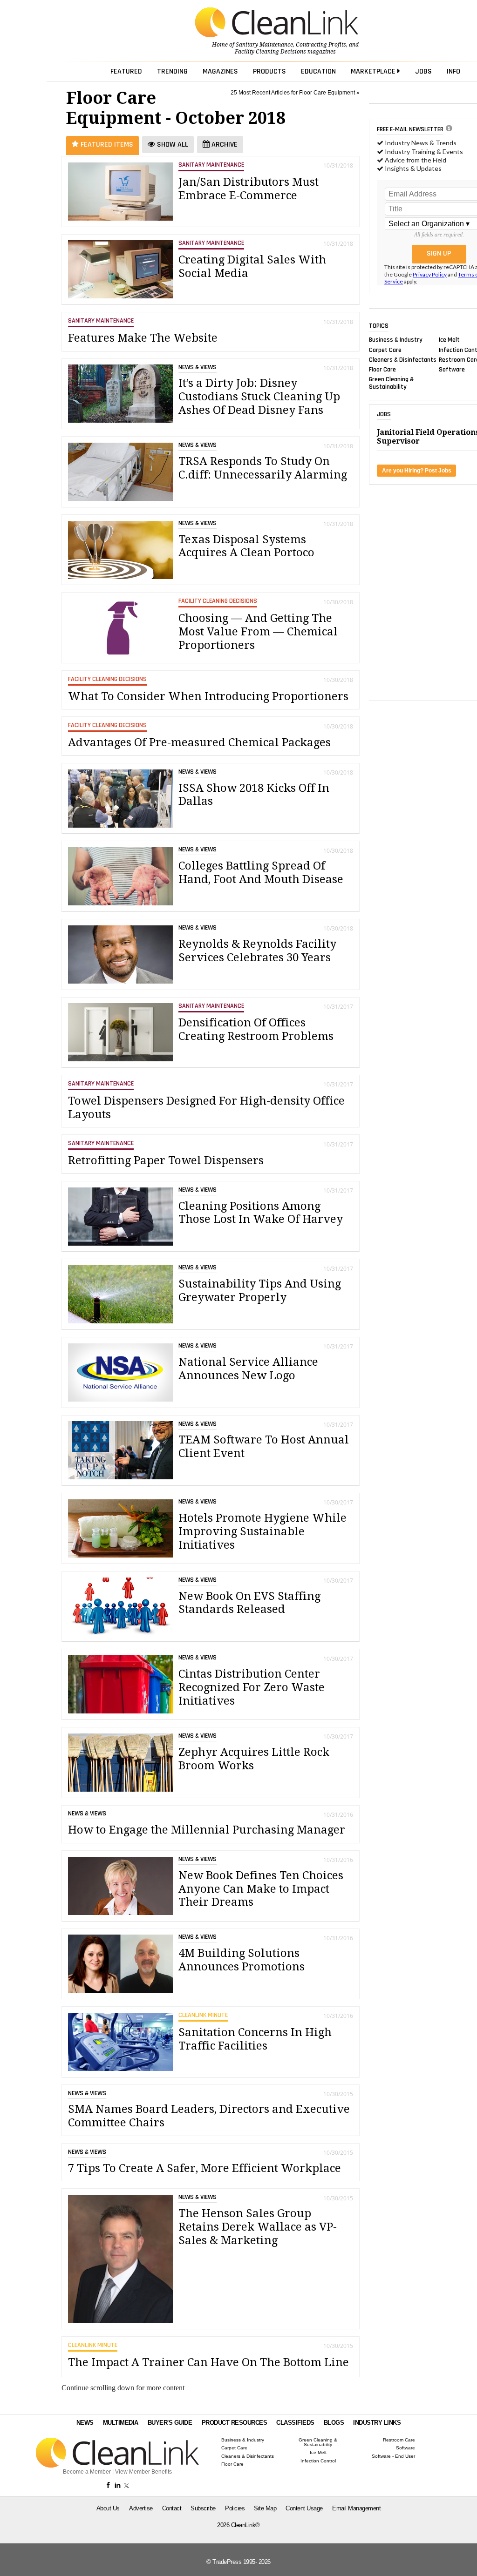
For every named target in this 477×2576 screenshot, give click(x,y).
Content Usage (304, 2508)
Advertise (141, 2508)
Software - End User (393, 2456)
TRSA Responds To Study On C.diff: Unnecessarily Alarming (263, 468)
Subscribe (203, 2508)
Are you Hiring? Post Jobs (417, 471)
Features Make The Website (143, 338)
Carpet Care (385, 350)
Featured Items (106, 145)
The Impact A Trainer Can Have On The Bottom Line (208, 2362)
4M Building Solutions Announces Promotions (242, 1960)
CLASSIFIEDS (295, 2423)
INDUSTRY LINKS (377, 2423)
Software (452, 370)
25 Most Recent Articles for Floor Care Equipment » (295, 93)
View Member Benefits (143, 2472)
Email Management (356, 2508)
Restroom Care (399, 2440)
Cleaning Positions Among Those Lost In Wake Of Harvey (261, 1213)
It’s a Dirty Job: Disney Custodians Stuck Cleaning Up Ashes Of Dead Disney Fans (259, 397)
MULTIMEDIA (121, 2423)
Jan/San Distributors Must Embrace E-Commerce (249, 189)
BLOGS (334, 2423)
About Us (108, 2508)
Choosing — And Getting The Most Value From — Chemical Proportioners (258, 632)
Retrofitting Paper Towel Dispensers (166, 1160)
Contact (172, 2508)
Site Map (265, 2508)
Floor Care (382, 370)
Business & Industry (396, 340)
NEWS (85, 2423)
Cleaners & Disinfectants (403, 359)
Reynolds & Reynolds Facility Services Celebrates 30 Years (257, 951)
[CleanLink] (277, 23)
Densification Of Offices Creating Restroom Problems (256, 1029)
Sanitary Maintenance (264, 45)
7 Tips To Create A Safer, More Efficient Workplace (204, 2168)
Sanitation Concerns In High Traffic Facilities (255, 2039)
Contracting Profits (321, 45)
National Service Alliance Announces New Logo (248, 1369)
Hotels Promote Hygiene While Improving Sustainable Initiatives (262, 1531)
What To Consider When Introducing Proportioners (208, 696)
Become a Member (87, 2472)
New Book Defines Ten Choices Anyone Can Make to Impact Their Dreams (261, 1889)
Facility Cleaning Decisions (270, 52)
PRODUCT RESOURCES (235, 2423)
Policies (235, 2508)
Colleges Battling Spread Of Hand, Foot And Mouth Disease (261, 873)
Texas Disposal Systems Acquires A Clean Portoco (246, 546)
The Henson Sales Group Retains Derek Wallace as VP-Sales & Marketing (258, 2227)
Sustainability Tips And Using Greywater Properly (260, 1291)
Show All (172, 145)
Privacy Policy (430, 274)
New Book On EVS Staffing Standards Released (249, 1603)
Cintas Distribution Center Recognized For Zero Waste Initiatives (252, 1687)
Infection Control (318, 2461)
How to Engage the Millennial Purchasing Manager (207, 1830)
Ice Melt (449, 340)
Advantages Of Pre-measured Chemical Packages (199, 742)
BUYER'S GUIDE (170, 2423)
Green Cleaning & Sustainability (391, 383)
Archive (224, 145)
